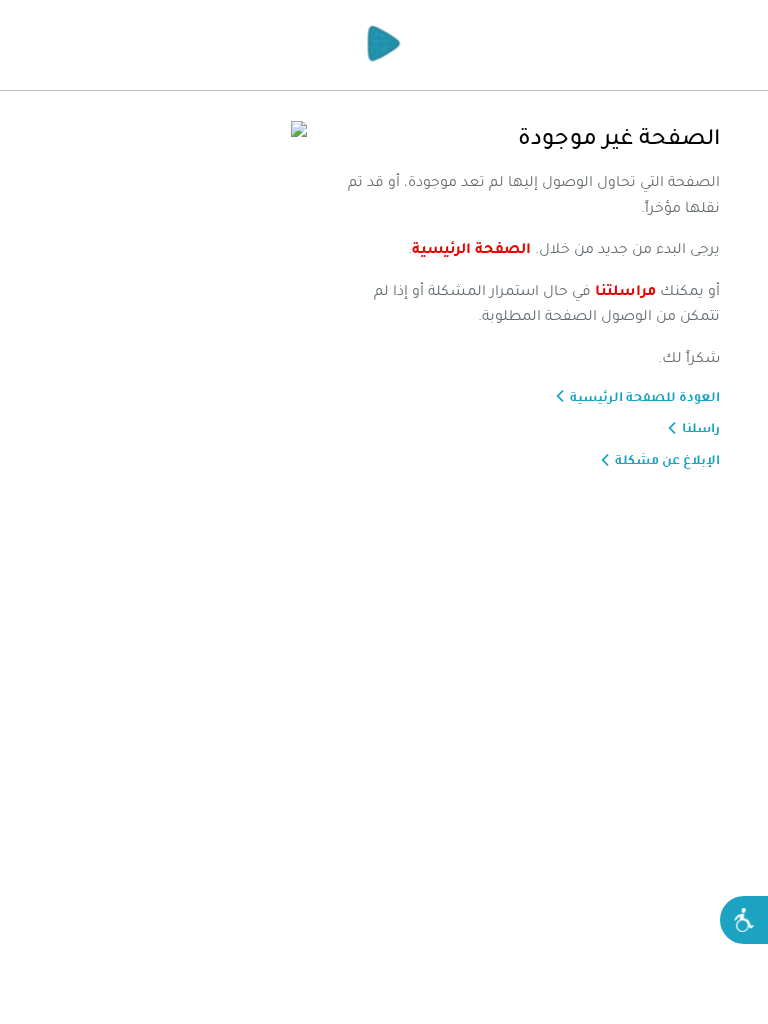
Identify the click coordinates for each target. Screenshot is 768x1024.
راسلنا (701, 428)
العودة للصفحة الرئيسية (645, 397)
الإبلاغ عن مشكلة (667, 460)
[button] (744, 920)
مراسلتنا (625, 290)
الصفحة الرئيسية (471, 248)
